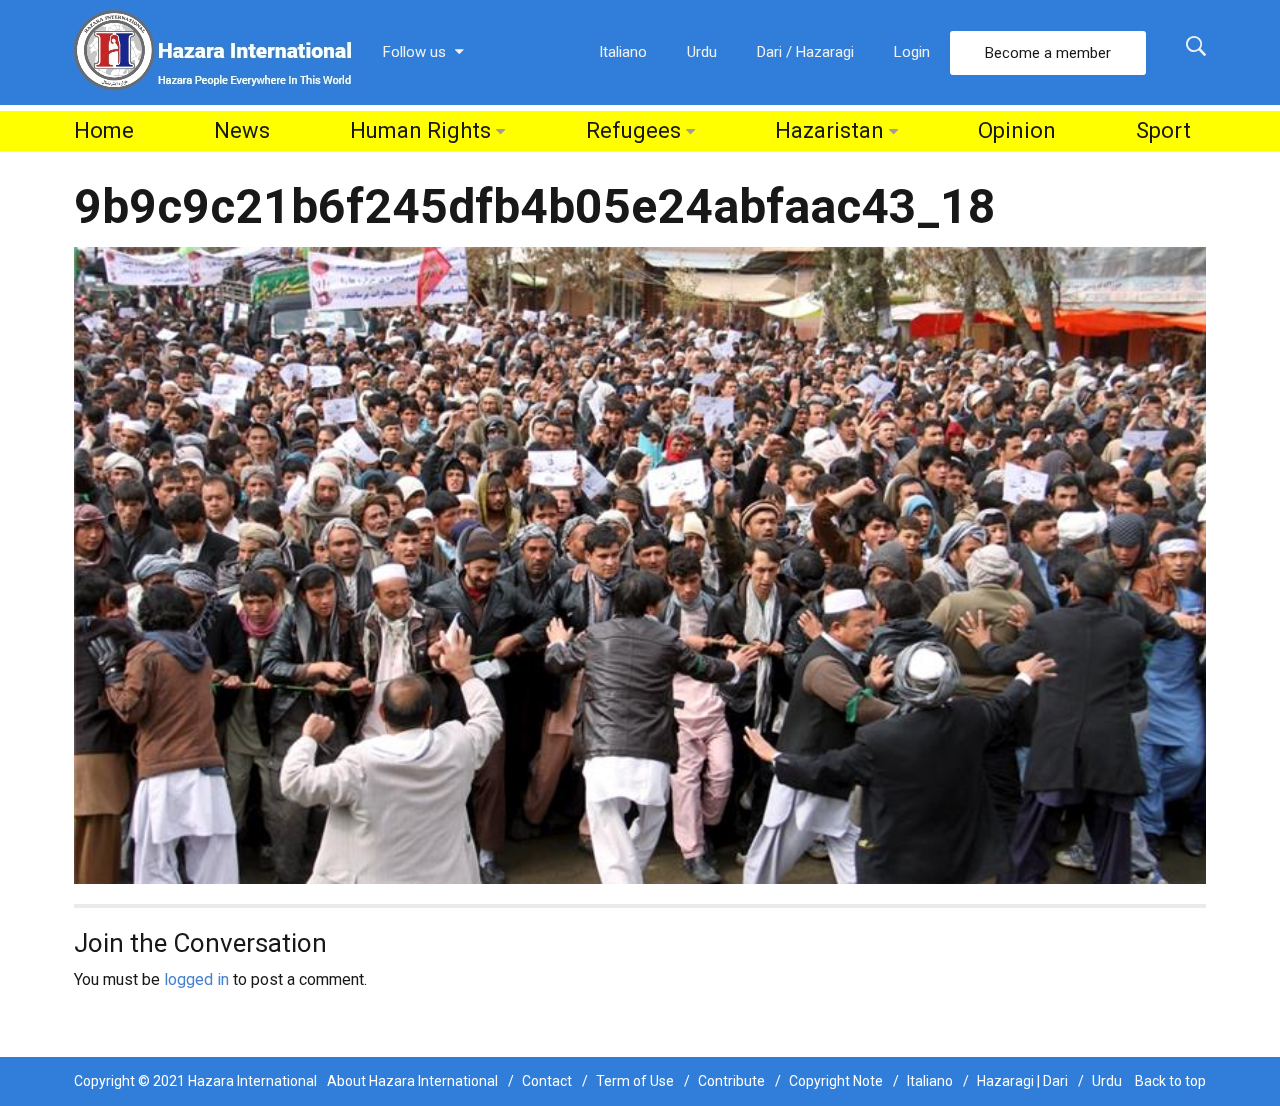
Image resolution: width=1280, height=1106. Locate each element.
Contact (547, 1081)
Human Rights (420, 130)
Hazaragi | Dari (1022, 1081)
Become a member (1048, 53)
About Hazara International (412, 1081)
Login (912, 52)
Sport (1163, 130)
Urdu (702, 52)
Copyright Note (836, 1081)
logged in (196, 979)
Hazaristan (829, 130)
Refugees (633, 130)
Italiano (623, 52)
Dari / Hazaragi (805, 52)
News (242, 130)
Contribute (731, 1081)
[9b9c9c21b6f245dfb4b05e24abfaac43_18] (640, 564)
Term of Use (635, 1081)
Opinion (1017, 130)
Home (104, 130)
